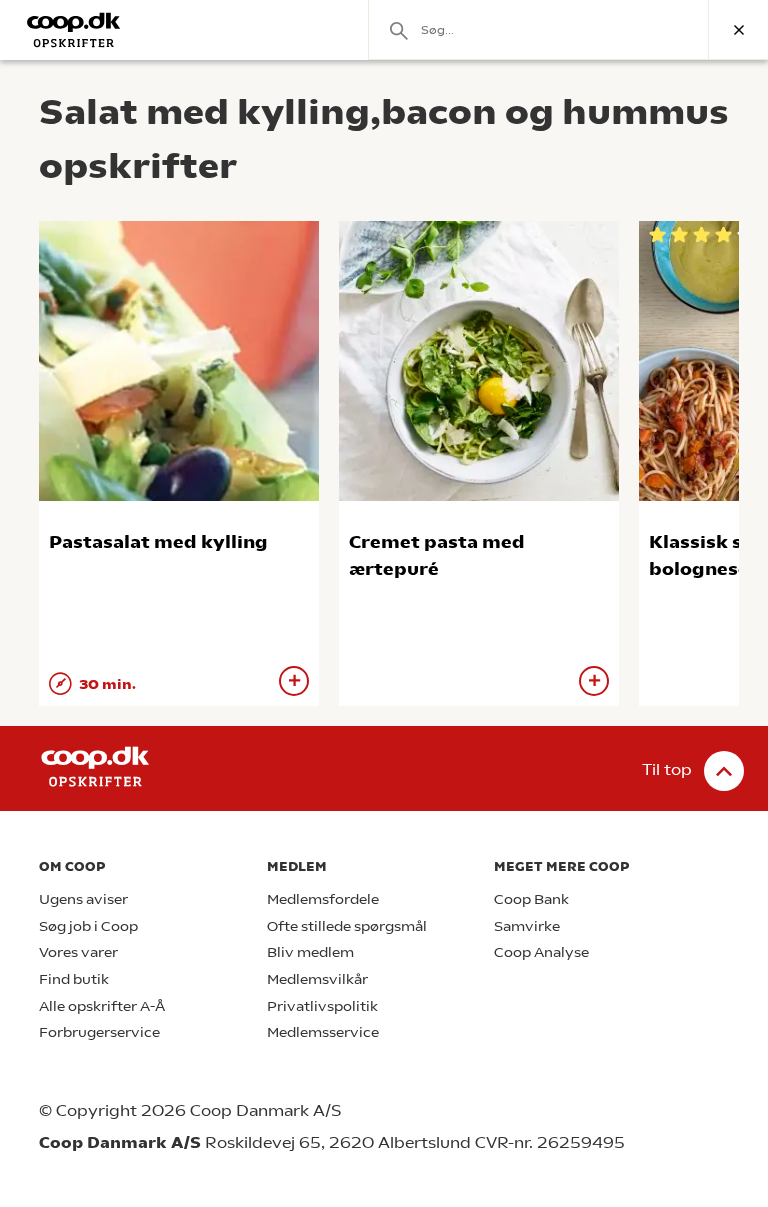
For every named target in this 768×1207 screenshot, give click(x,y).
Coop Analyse (541, 952)
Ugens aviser (83, 899)
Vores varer (78, 952)
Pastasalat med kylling (158, 541)
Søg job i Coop (88, 926)
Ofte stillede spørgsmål (347, 926)
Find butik (74, 979)
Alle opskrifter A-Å (102, 1006)
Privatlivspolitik (322, 1006)
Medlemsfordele (323, 899)
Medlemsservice (323, 1032)
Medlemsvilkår (317, 979)
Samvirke (527, 926)
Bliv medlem (310, 952)
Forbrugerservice (99, 1032)
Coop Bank (531, 899)
